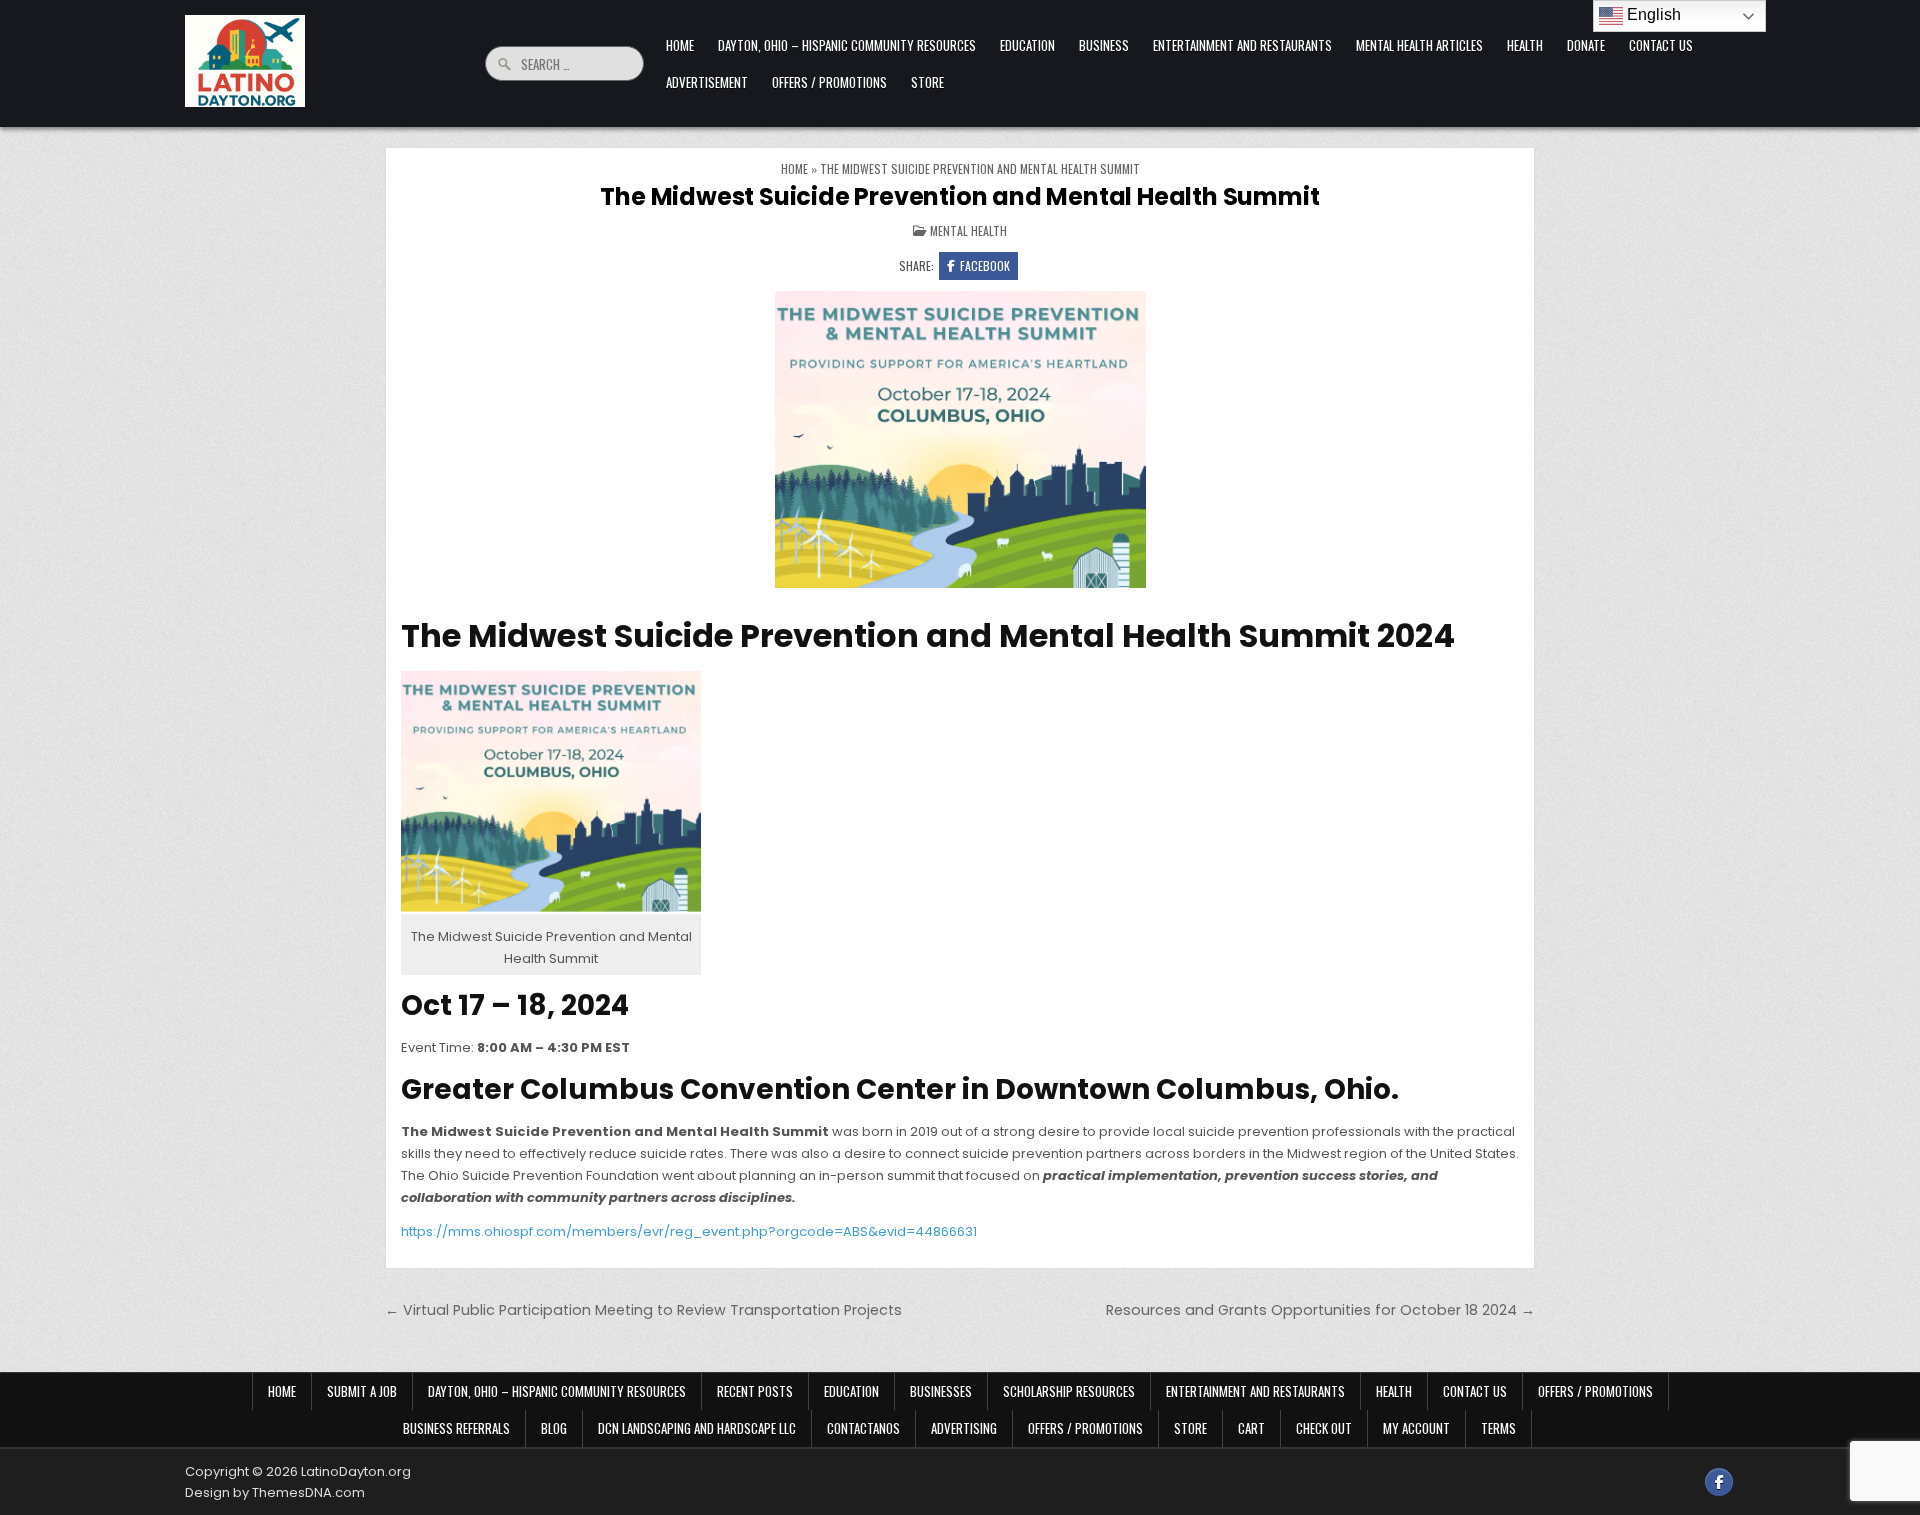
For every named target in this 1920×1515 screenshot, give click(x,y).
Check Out (1324, 1428)
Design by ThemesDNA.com (275, 1492)
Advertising (964, 1428)
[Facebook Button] (1719, 1482)
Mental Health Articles (1419, 45)
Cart (1251, 1428)
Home (680, 45)
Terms (1498, 1428)
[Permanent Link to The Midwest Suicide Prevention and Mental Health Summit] (960, 441)
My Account (1416, 1428)
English (1652, 14)
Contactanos (863, 1428)
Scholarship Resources (1069, 1391)
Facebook (985, 265)
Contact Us (1661, 45)
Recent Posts (755, 1391)
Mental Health (968, 230)
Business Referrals (456, 1428)
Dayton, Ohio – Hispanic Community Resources (847, 45)
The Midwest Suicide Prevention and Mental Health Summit (959, 196)
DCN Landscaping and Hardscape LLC (697, 1428)
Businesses (941, 1391)
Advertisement (707, 82)
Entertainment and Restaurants (1242, 45)
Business (1104, 45)
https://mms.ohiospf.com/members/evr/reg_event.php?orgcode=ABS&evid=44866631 (689, 1231)
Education (1027, 45)
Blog (554, 1428)
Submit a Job (362, 1391)
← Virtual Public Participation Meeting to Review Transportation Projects (643, 1310)
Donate (1586, 45)
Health (1525, 45)
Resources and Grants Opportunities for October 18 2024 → (1320, 1310)
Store (927, 82)
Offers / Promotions (829, 82)
